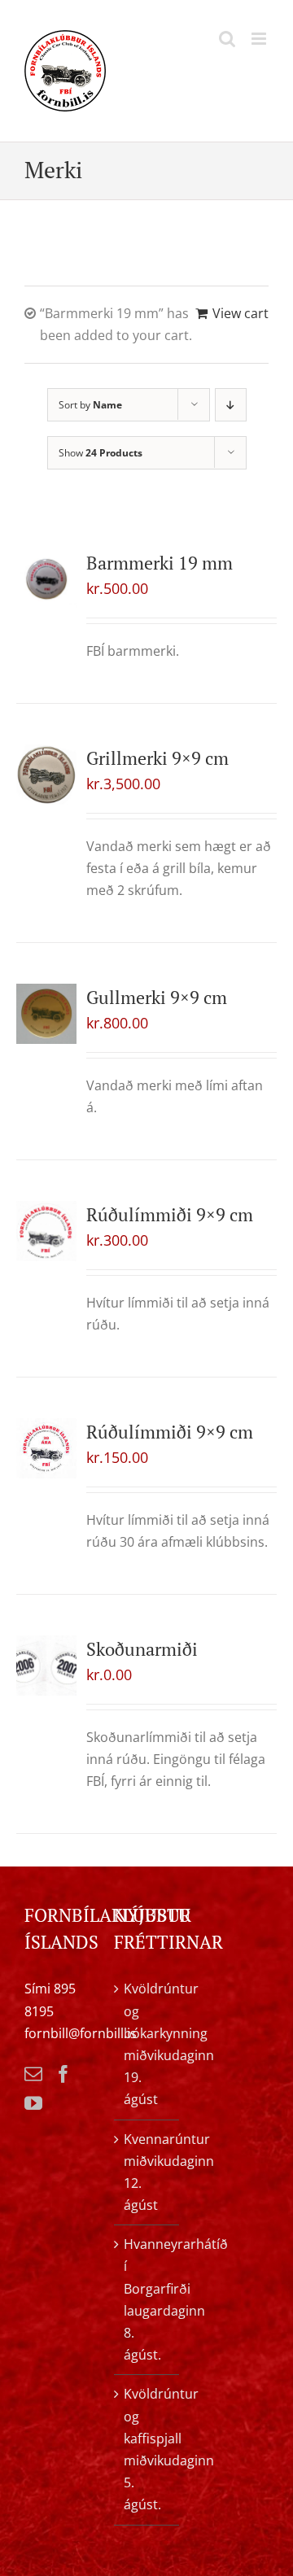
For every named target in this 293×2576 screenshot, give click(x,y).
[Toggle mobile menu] (260, 39)
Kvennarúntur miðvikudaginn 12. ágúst (147, 2172)
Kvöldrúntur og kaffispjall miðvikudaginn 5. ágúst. (147, 2449)
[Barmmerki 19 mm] (46, 579)
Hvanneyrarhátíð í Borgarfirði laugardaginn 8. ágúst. (147, 2299)
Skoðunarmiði (142, 1649)
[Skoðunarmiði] (46, 1666)
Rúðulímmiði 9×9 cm (170, 1214)
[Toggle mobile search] (227, 39)
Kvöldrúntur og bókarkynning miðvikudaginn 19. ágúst (147, 2044)
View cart (241, 313)
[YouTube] (33, 2103)
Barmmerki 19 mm (160, 563)
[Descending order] (231, 405)
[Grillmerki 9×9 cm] (46, 775)
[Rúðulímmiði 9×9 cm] (46, 1231)
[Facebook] (63, 2074)
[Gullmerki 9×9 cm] (46, 1014)
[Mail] (33, 2074)
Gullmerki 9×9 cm (157, 997)
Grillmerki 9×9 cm (157, 758)
